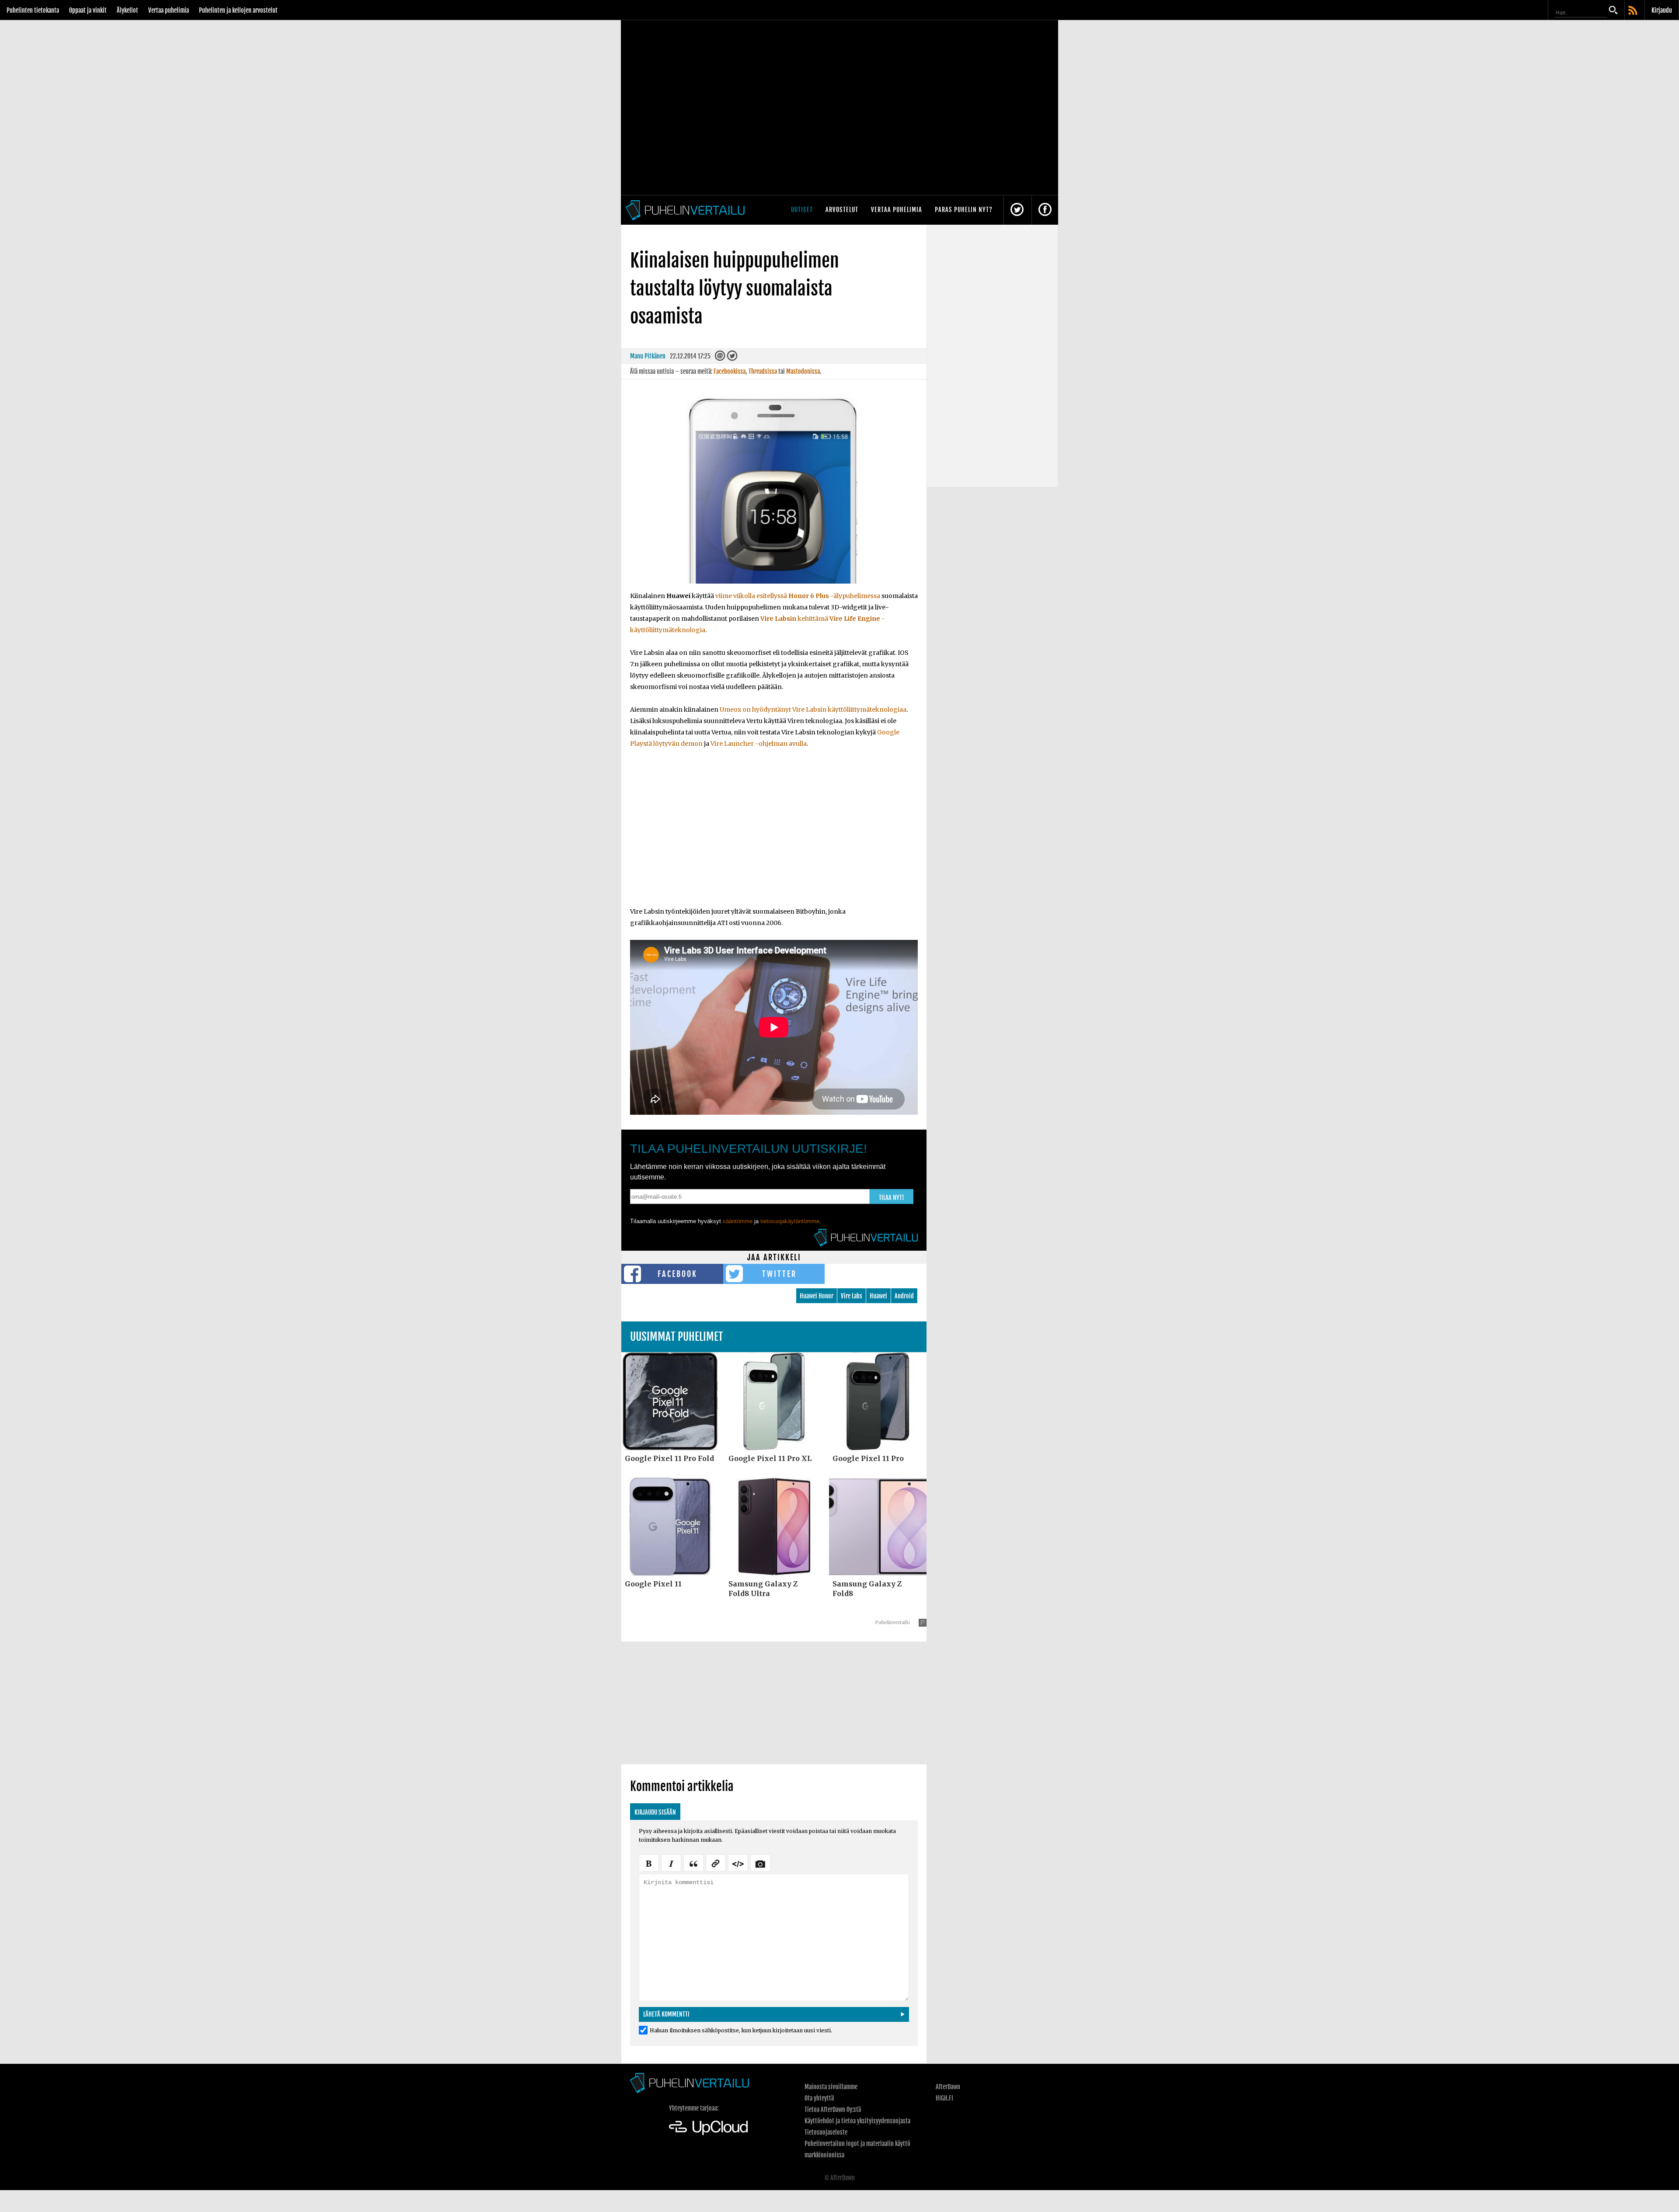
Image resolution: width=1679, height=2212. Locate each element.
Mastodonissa (803, 371)
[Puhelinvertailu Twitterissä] (1017, 210)
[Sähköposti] (720, 358)
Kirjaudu (1662, 10)
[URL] (716, 1862)
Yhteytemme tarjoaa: (694, 2108)
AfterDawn (948, 2087)
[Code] (738, 1862)
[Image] (760, 1862)
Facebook (678, 1274)
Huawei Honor (817, 1296)
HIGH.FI (944, 2098)
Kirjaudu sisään (655, 1812)
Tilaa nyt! (892, 1198)
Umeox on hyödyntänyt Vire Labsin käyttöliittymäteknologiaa (813, 710)
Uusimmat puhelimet (677, 1337)
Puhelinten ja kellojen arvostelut (238, 10)
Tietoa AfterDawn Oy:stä (833, 2109)
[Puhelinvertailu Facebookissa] (1045, 210)
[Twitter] (732, 358)
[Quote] (693, 1862)
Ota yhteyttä (819, 2098)
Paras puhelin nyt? (964, 210)
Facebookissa (730, 371)
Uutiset (802, 210)
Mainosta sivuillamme (831, 2087)
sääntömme (738, 1221)
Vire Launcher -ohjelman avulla (759, 744)
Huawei (878, 1296)
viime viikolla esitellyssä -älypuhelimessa (798, 596)
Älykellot (127, 10)
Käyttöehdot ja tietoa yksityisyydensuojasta (857, 2121)
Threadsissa (763, 371)
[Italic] (671, 1862)
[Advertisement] (774, 833)
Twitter (779, 1274)
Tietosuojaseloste (826, 2132)
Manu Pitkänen (648, 356)
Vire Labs (852, 1296)
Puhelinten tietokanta (33, 10)
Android (904, 1296)
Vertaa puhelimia (169, 10)
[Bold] (649, 1862)
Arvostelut (842, 210)
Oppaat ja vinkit (88, 10)
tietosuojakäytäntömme (790, 1221)
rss (1634, 11)
